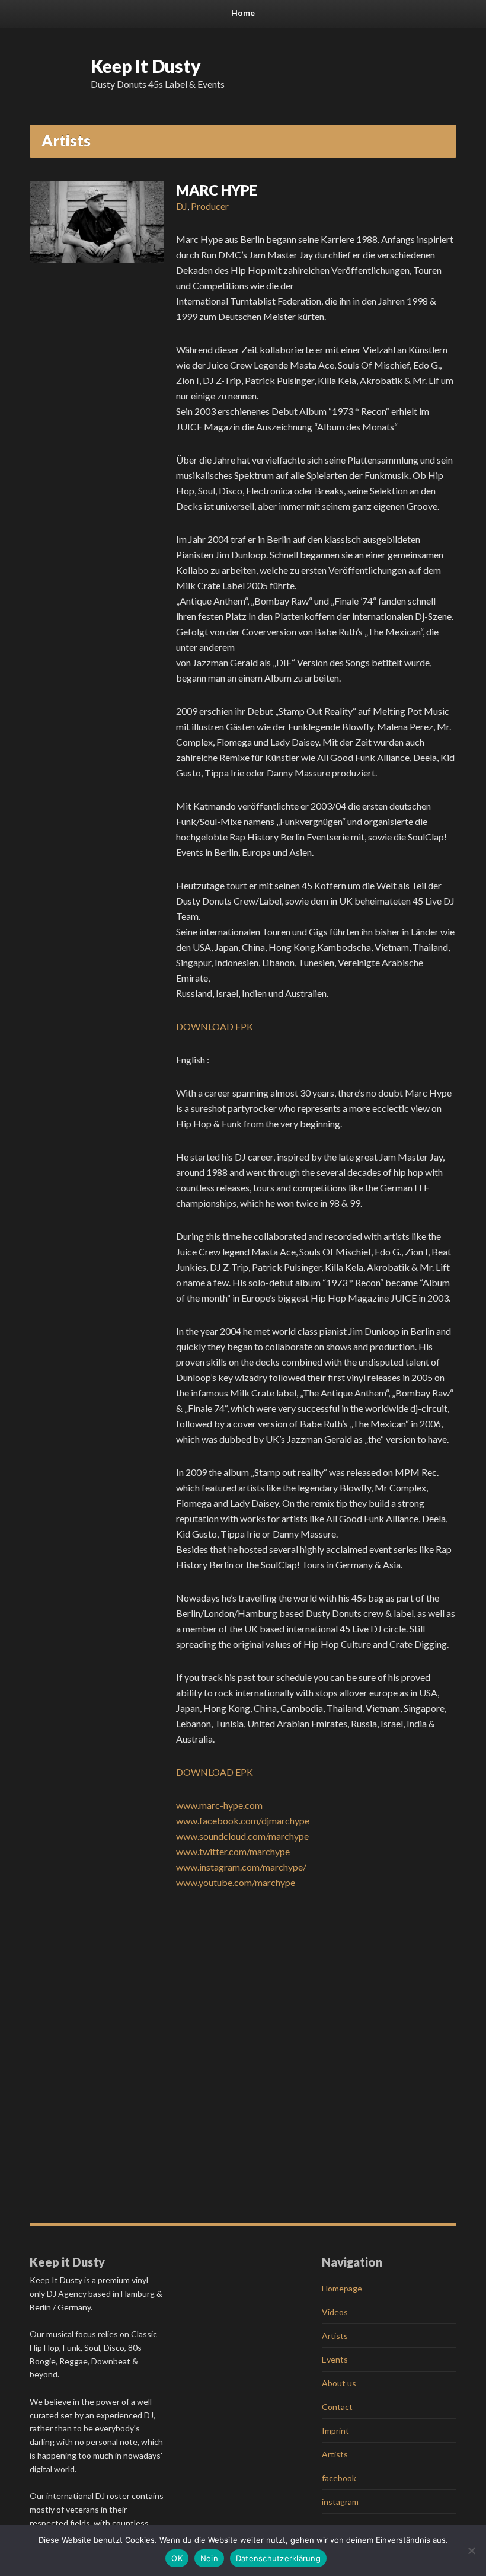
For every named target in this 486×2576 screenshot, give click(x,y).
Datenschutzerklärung (278, 2558)
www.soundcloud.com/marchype (242, 1836)
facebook (339, 2478)
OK (177, 2558)
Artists (335, 2336)
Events (335, 2359)
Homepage (342, 2288)
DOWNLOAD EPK (215, 1026)
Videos (335, 2312)
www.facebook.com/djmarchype (243, 1821)
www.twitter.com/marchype (233, 1851)
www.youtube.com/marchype (236, 1882)
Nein (209, 2558)
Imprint (335, 2430)
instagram (340, 2502)
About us (339, 2383)
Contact (337, 2407)
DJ (182, 206)
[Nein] (471, 2551)
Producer (210, 206)
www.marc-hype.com (219, 1805)
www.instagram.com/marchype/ (241, 1867)
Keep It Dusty (146, 66)
